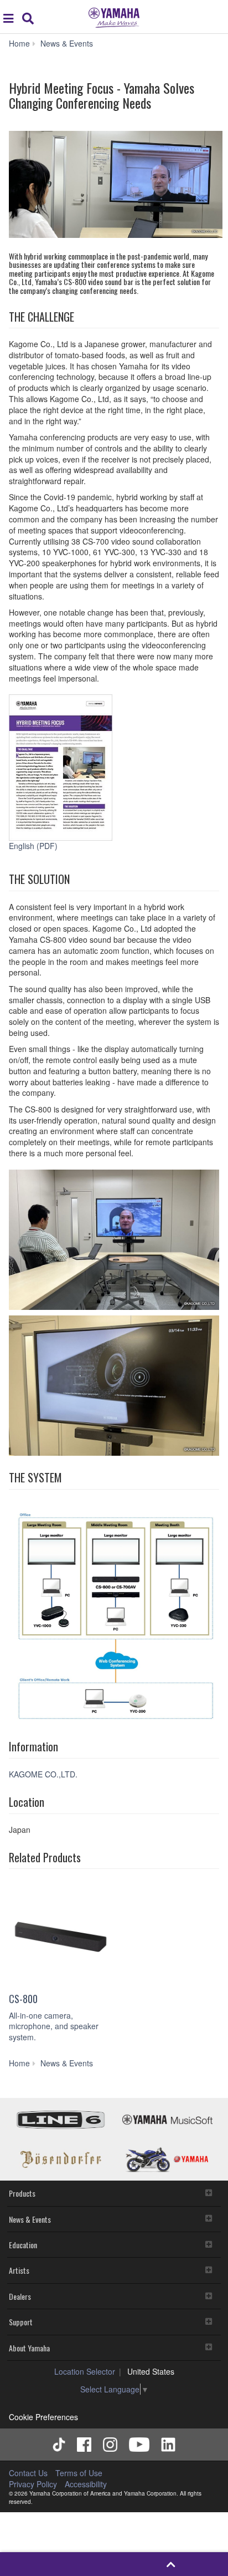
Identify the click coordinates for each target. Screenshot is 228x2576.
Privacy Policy (33, 2484)
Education (23, 2245)
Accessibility (86, 2484)
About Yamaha (29, 2348)
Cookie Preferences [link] (43, 2417)
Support (21, 2322)
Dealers (20, 2296)
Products (22, 2193)
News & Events (30, 2219)
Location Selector (85, 2371)
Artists (19, 2270)
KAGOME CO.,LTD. (44, 1774)
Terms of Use (79, 2473)
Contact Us (28, 2473)
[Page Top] (171, 2564)
